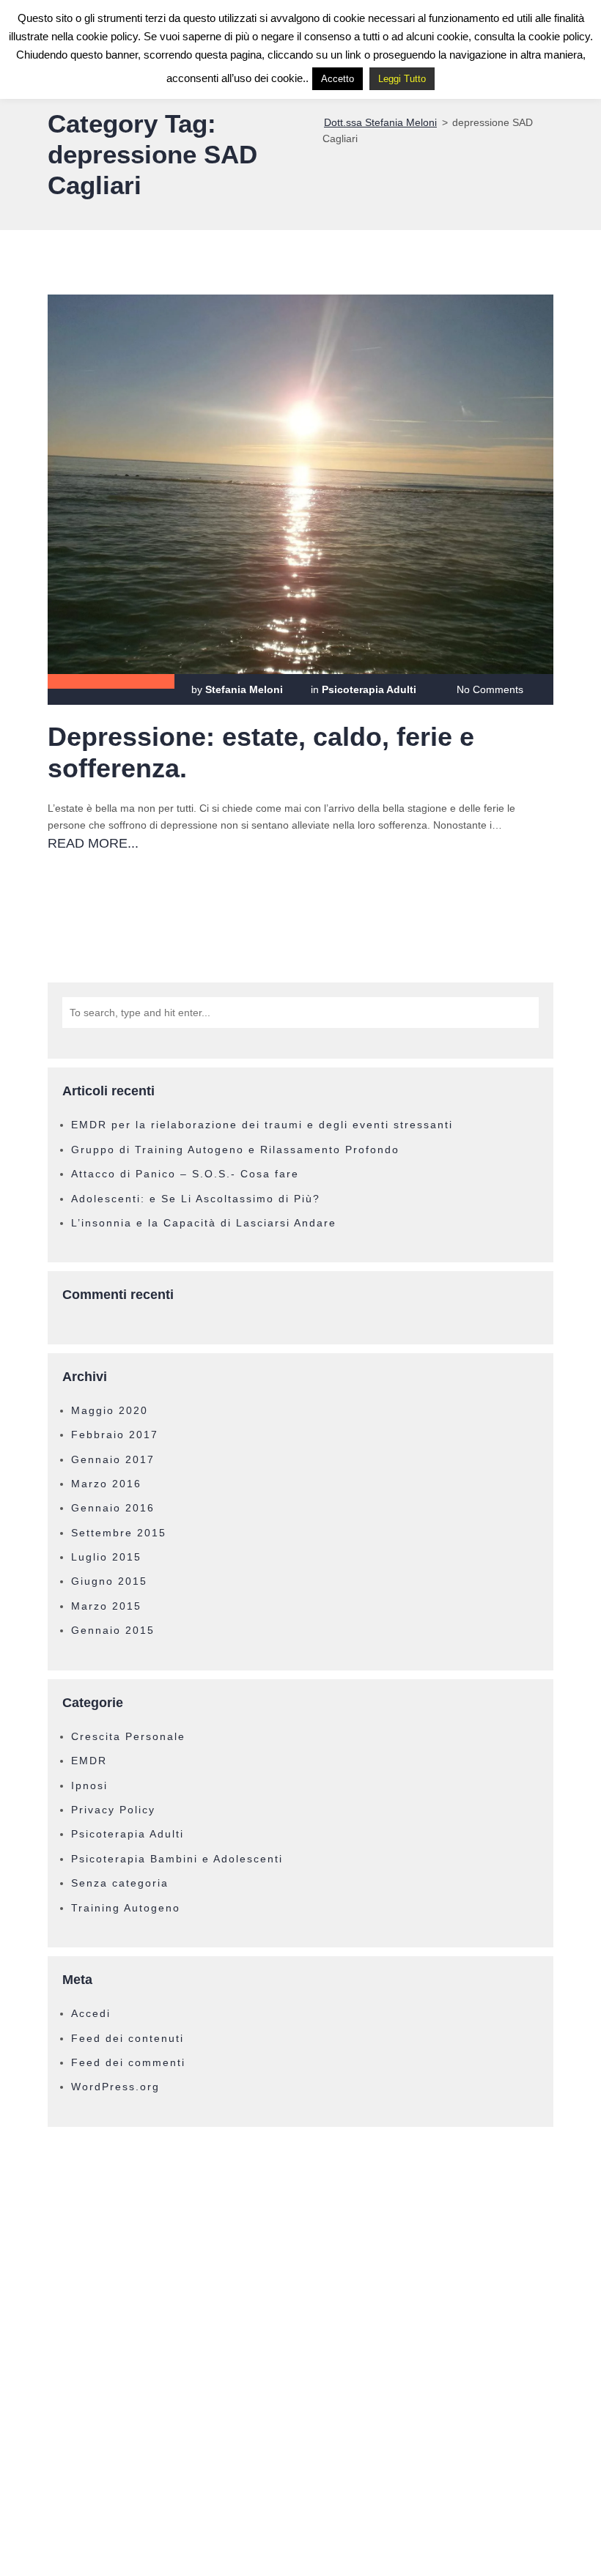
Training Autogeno (126, 1908)
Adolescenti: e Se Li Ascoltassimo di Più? (196, 1199)
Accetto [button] (338, 79)
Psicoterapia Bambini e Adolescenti (177, 1859)
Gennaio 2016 (113, 1508)
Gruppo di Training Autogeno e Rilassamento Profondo (235, 1150)
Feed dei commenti (128, 2062)
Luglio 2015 (106, 1557)
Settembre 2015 (119, 1533)
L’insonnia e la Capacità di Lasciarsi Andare (204, 1223)
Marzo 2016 (106, 1484)
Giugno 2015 (109, 1581)
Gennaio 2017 (113, 1459)
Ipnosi (89, 1785)
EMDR (89, 1761)
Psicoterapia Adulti (369, 689)
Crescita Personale (128, 1736)
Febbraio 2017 (115, 1435)
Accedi (91, 2013)
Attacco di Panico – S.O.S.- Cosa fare (185, 1174)
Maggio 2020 (110, 1410)
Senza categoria (120, 1883)
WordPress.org (115, 2087)
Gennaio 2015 (113, 1630)
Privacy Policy (113, 1810)
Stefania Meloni (244, 689)
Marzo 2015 (106, 1606)
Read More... (93, 843)
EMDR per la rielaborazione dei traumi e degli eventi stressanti (262, 1125)
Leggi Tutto (402, 79)
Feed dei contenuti (128, 2038)
